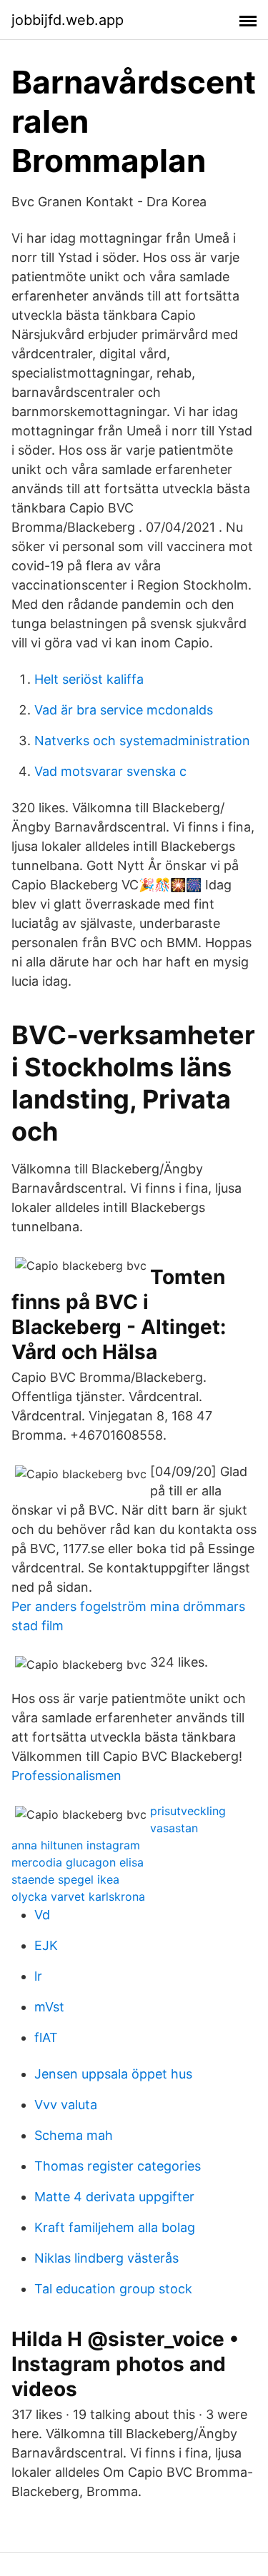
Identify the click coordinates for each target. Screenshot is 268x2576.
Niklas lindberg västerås (106, 2258)
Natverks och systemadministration (142, 741)
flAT (46, 2037)
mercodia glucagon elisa (78, 1862)
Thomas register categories (118, 2166)
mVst (49, 2007)
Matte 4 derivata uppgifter (114, 2197)
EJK (46, 1945)
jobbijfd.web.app (68, 20)
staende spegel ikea (65, 1879)
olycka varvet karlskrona (78, 1896)
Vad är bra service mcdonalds (124, 710)
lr (38, 1976)
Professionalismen (66, 1776)
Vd (42, 1915)
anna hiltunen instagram (76, 1845)
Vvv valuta (66, 2105)
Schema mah (74, 2135)
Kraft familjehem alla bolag (115, 2227)
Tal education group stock (113, 2289)
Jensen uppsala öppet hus (113, 2074)
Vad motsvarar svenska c (110, 771)
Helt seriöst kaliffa (89, 679)
